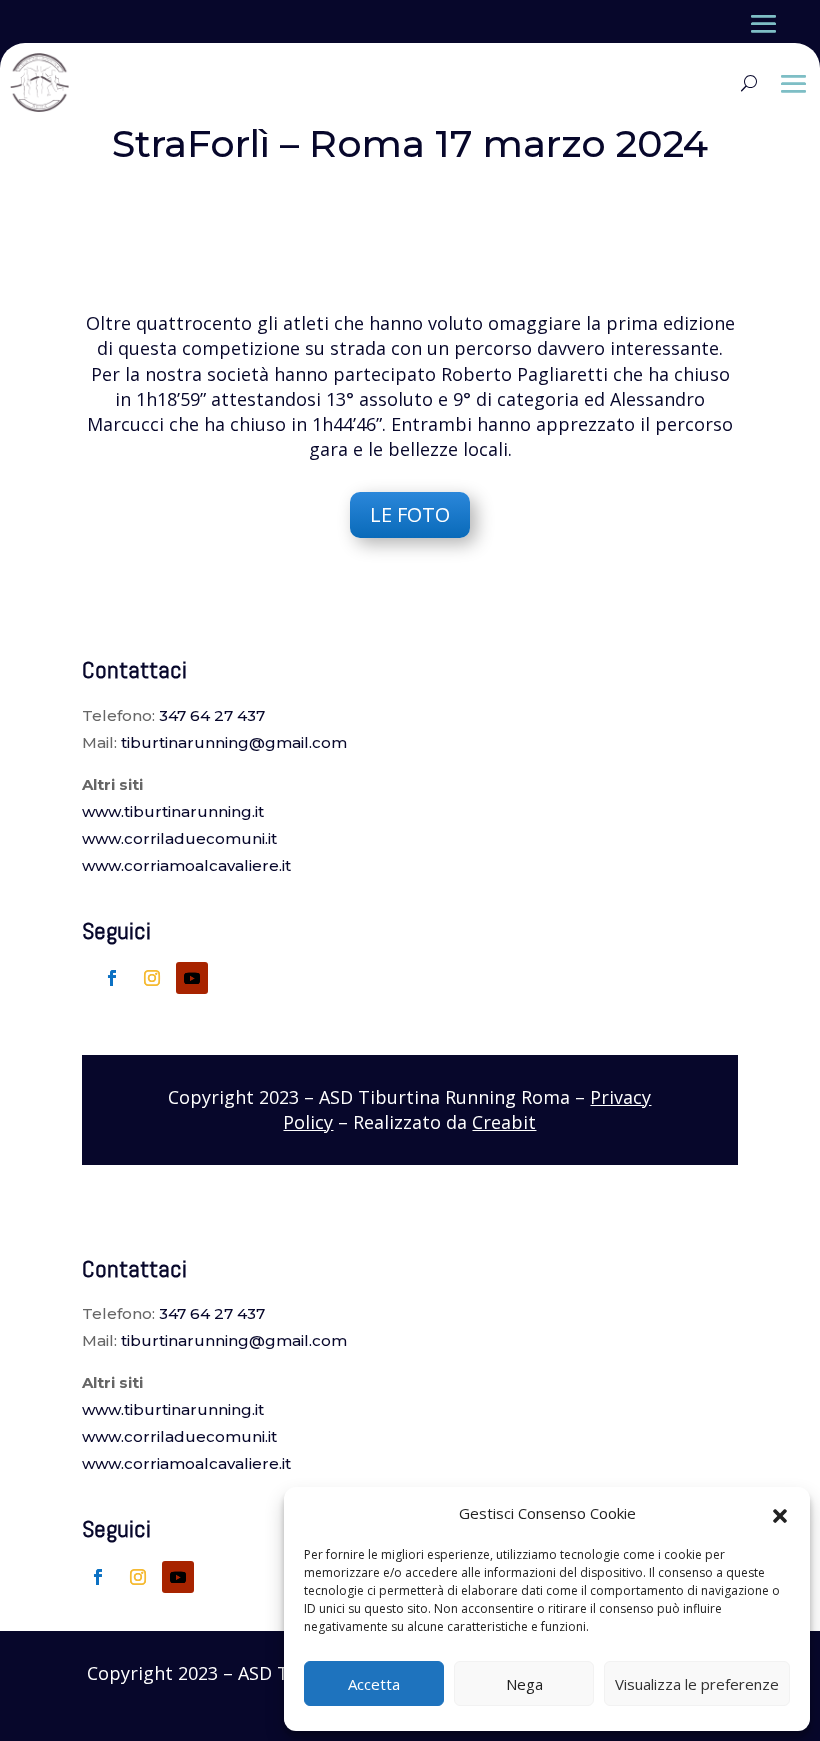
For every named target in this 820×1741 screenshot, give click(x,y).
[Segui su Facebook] (112, 978)
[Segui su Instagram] (152, 978)
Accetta (374, 1684)
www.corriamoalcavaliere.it (186, 865)
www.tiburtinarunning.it (173, 811)
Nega (524, 1684)
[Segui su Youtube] (192, 978)
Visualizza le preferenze (697, 1684)
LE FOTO (410, 514)
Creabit (504, 1122)
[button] (780, 1514)
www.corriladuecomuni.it (179, 838)
